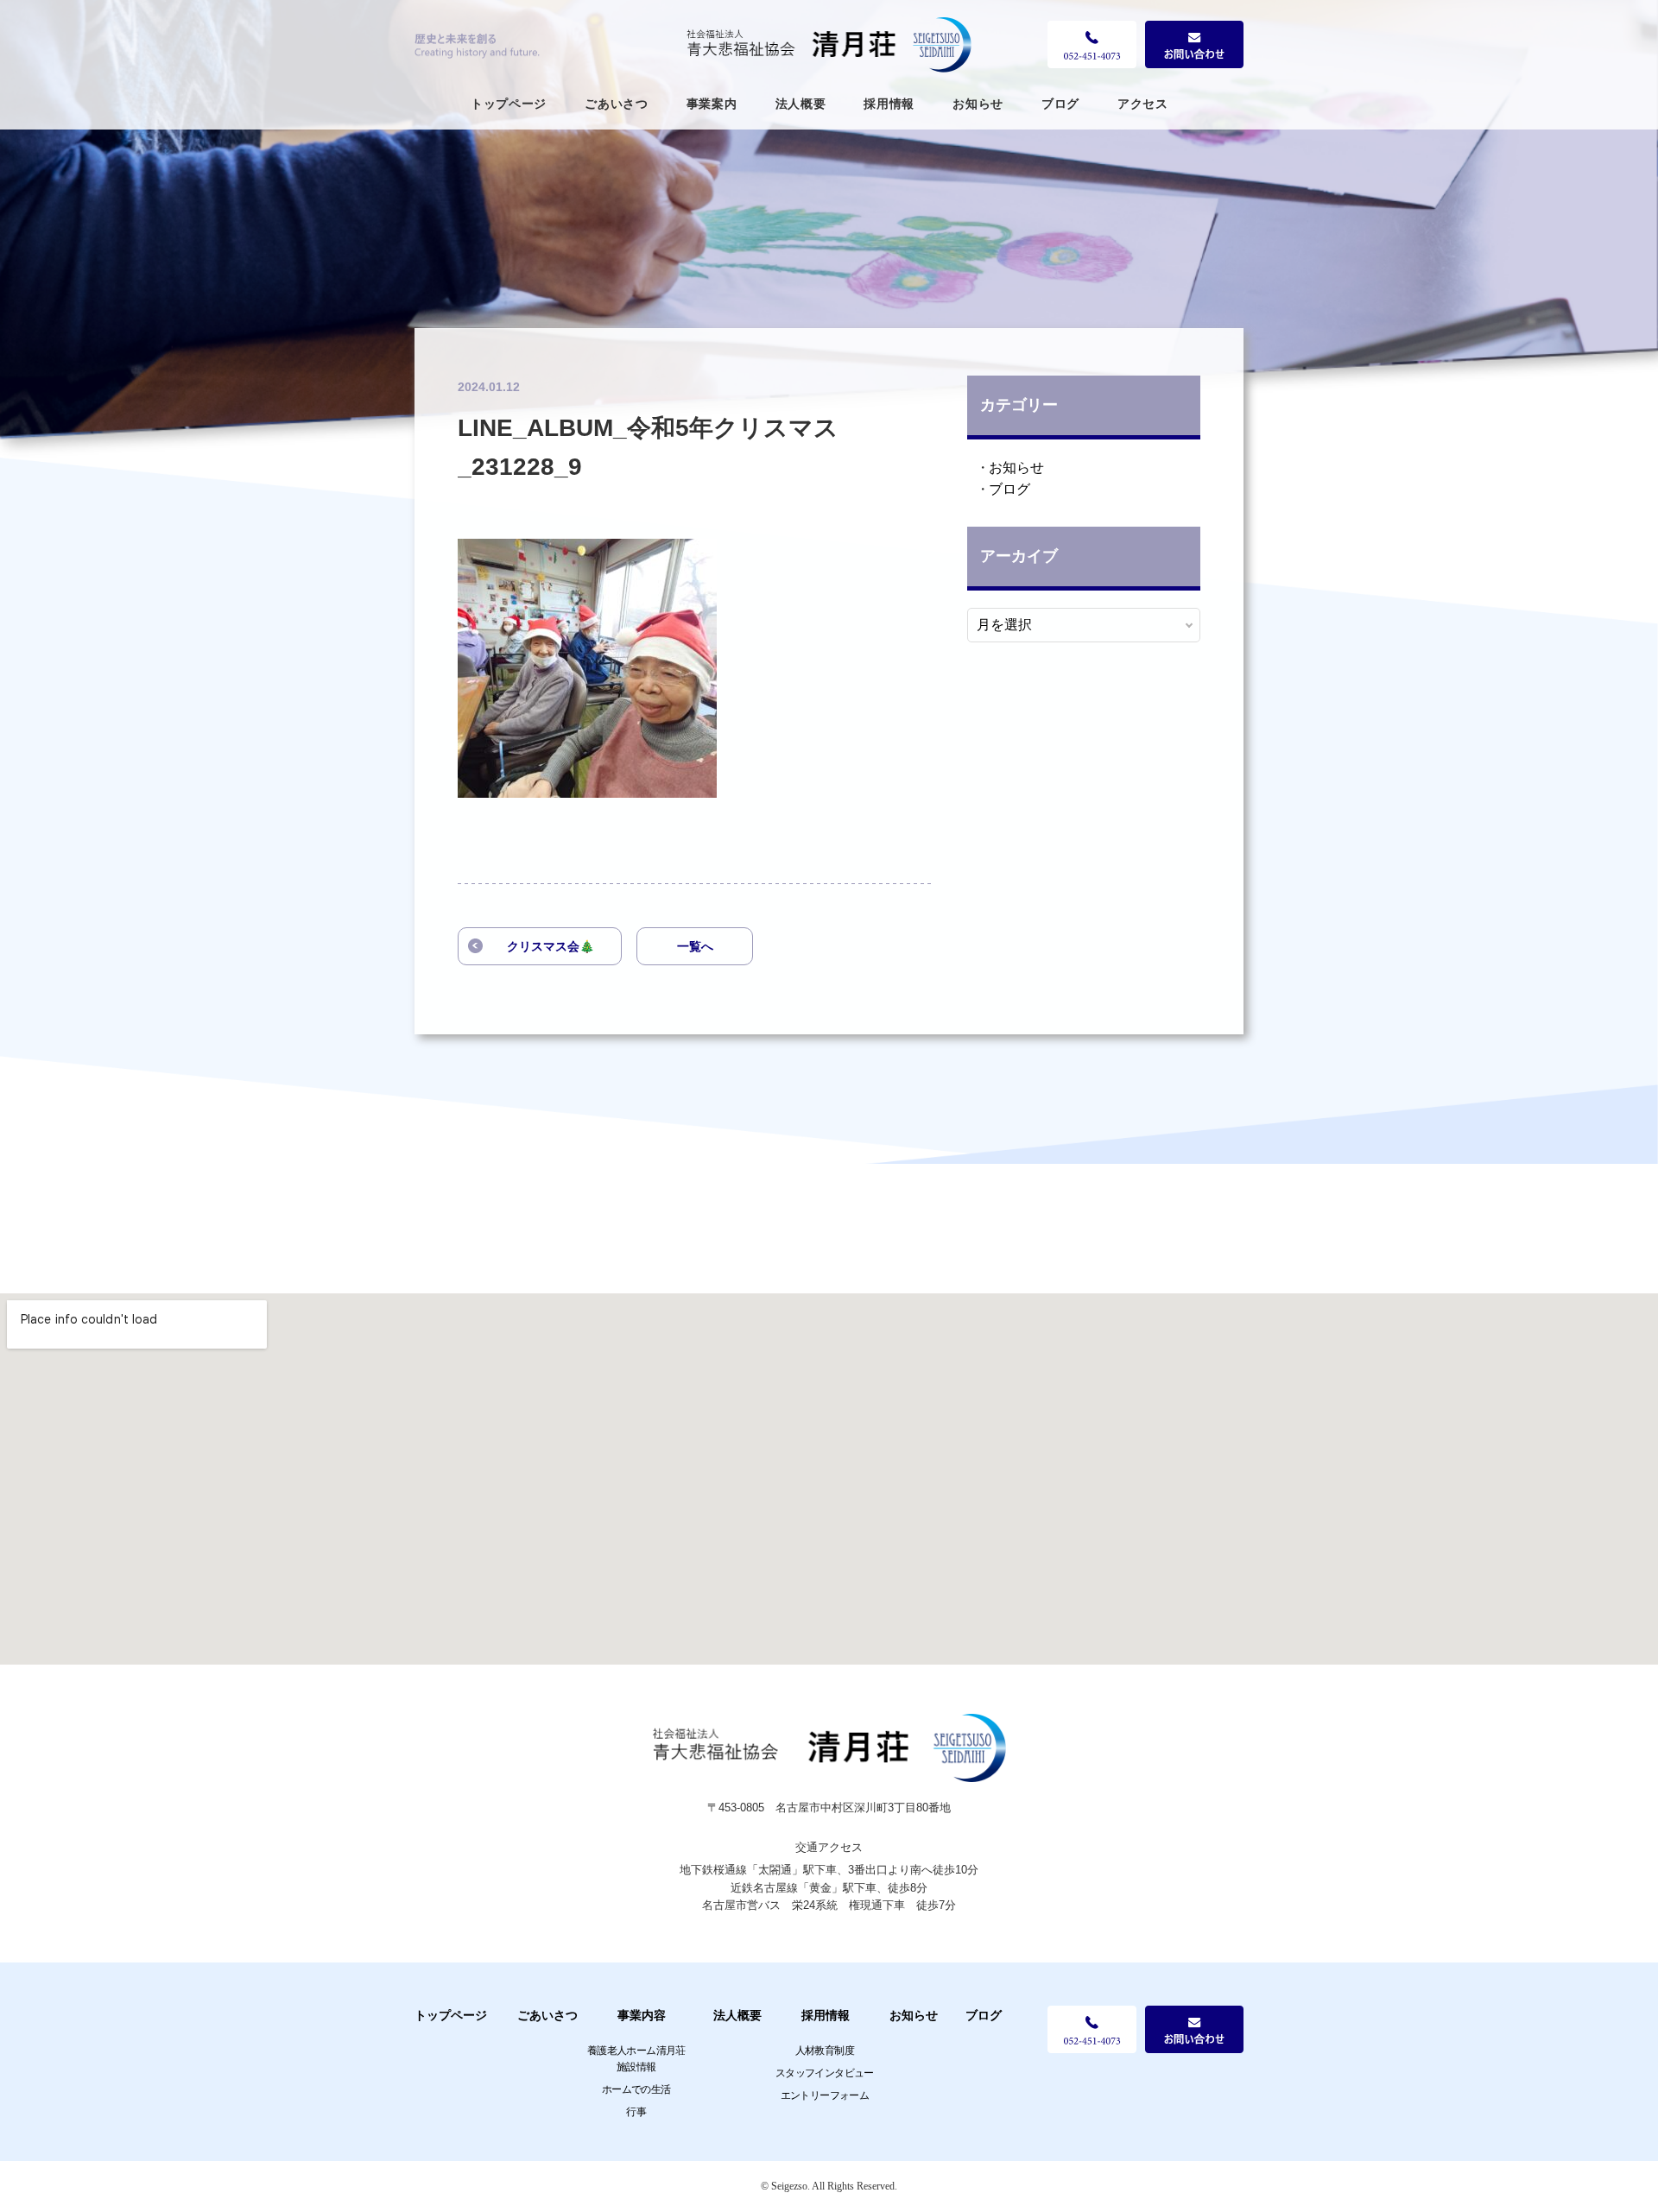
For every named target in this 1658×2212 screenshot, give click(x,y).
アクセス (1143, 104)
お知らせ (978, 104)
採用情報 (889, 104)
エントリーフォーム (825, 2095)
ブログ (1060, 104)
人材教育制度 (825, 2051)
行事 (636, 2112)
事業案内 (712, 104)
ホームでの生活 (636, 2089)
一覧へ (695, 946)
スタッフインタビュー (825, 2073)
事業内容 (642, 2015)
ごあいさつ (617, 104)
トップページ (509, 104)
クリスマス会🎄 (551, 946)
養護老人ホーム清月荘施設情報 (636, 2059)
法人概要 (801, 104)
